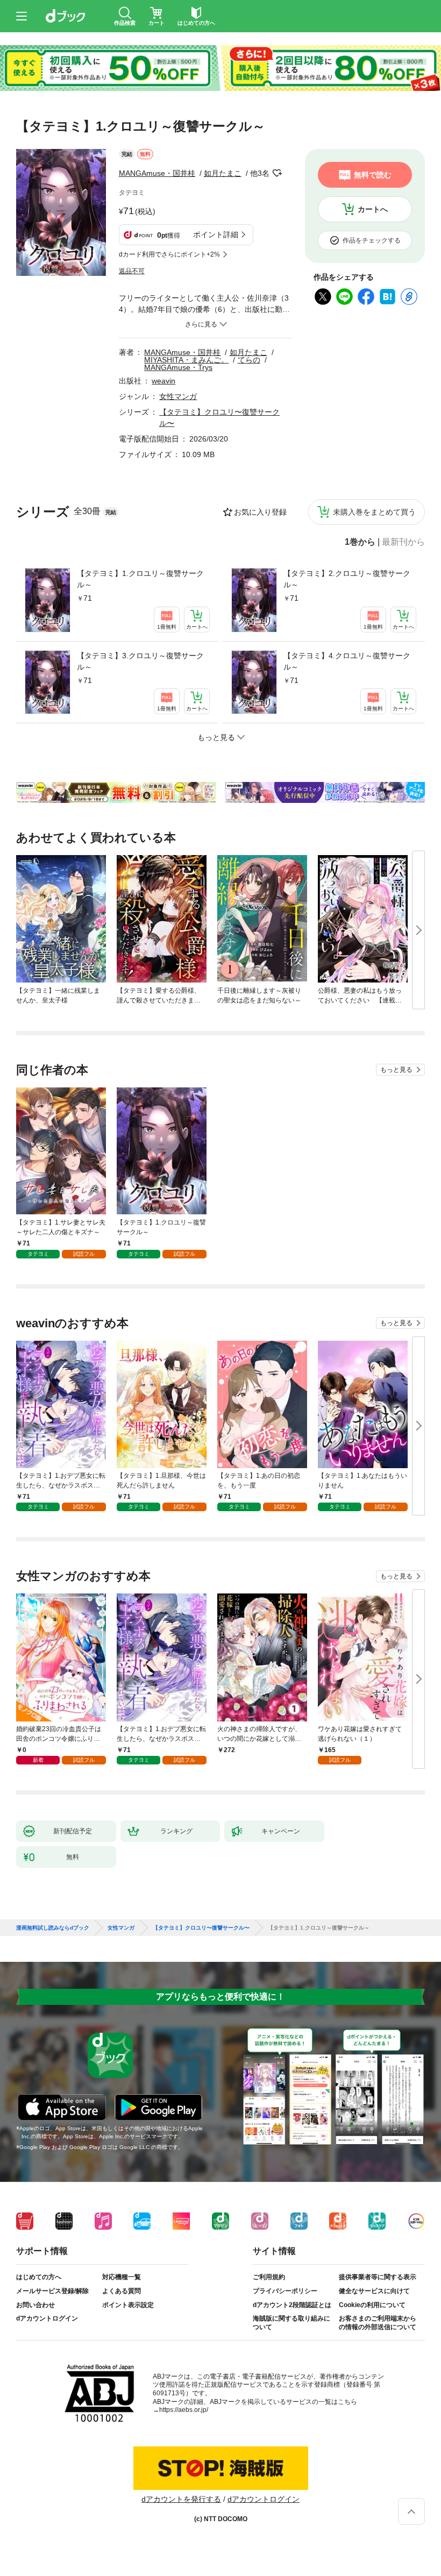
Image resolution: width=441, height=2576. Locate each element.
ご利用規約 (269, 2277)
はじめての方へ (39, 2277)
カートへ (373, 209)
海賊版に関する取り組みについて (291, 2323)
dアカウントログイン (47, 2318)
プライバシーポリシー (285, 2291)
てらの (249, 360)
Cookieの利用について (372, 2305)
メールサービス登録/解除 (52, 2291)
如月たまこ (223, 173)
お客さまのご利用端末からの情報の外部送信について (378, 2323)
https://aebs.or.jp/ (184, 2410)
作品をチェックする (372, 240)
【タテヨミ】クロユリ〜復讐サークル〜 (201, 1928)
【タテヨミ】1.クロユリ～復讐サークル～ (140, 579)
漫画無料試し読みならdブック (53, 1928)
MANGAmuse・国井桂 (157, 173)
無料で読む (373, 175)
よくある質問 (122, 2291)
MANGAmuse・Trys (178, 367)
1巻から (360, 542)
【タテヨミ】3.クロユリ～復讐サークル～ (140, 661)
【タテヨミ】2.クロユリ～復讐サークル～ (347, 579)
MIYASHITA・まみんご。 (186, 360)
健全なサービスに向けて (374, 2291)
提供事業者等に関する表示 (378, 2277)
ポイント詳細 (216, 234)
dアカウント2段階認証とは (292, 2305)
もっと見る (396, 1070)
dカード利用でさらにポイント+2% (169, 254)
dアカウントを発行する (181, 2499)
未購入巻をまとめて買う (374, 512)
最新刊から (403, 542)
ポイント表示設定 (128, 2305)
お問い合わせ (35, 2305)
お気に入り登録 (260, 512)
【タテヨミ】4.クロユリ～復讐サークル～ (347, 661)
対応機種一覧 (122, 2277)
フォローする (277, 173)
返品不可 (132, 271)
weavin (163, 381)
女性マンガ (178, 396)
